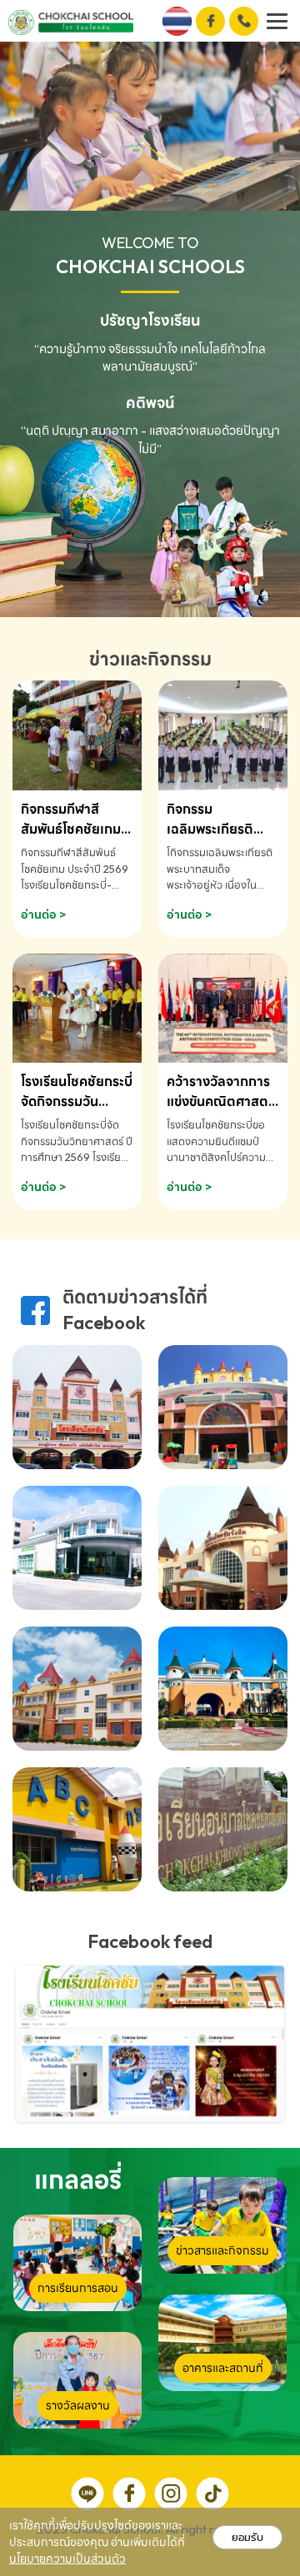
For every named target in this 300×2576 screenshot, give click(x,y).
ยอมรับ (247, 2537)
